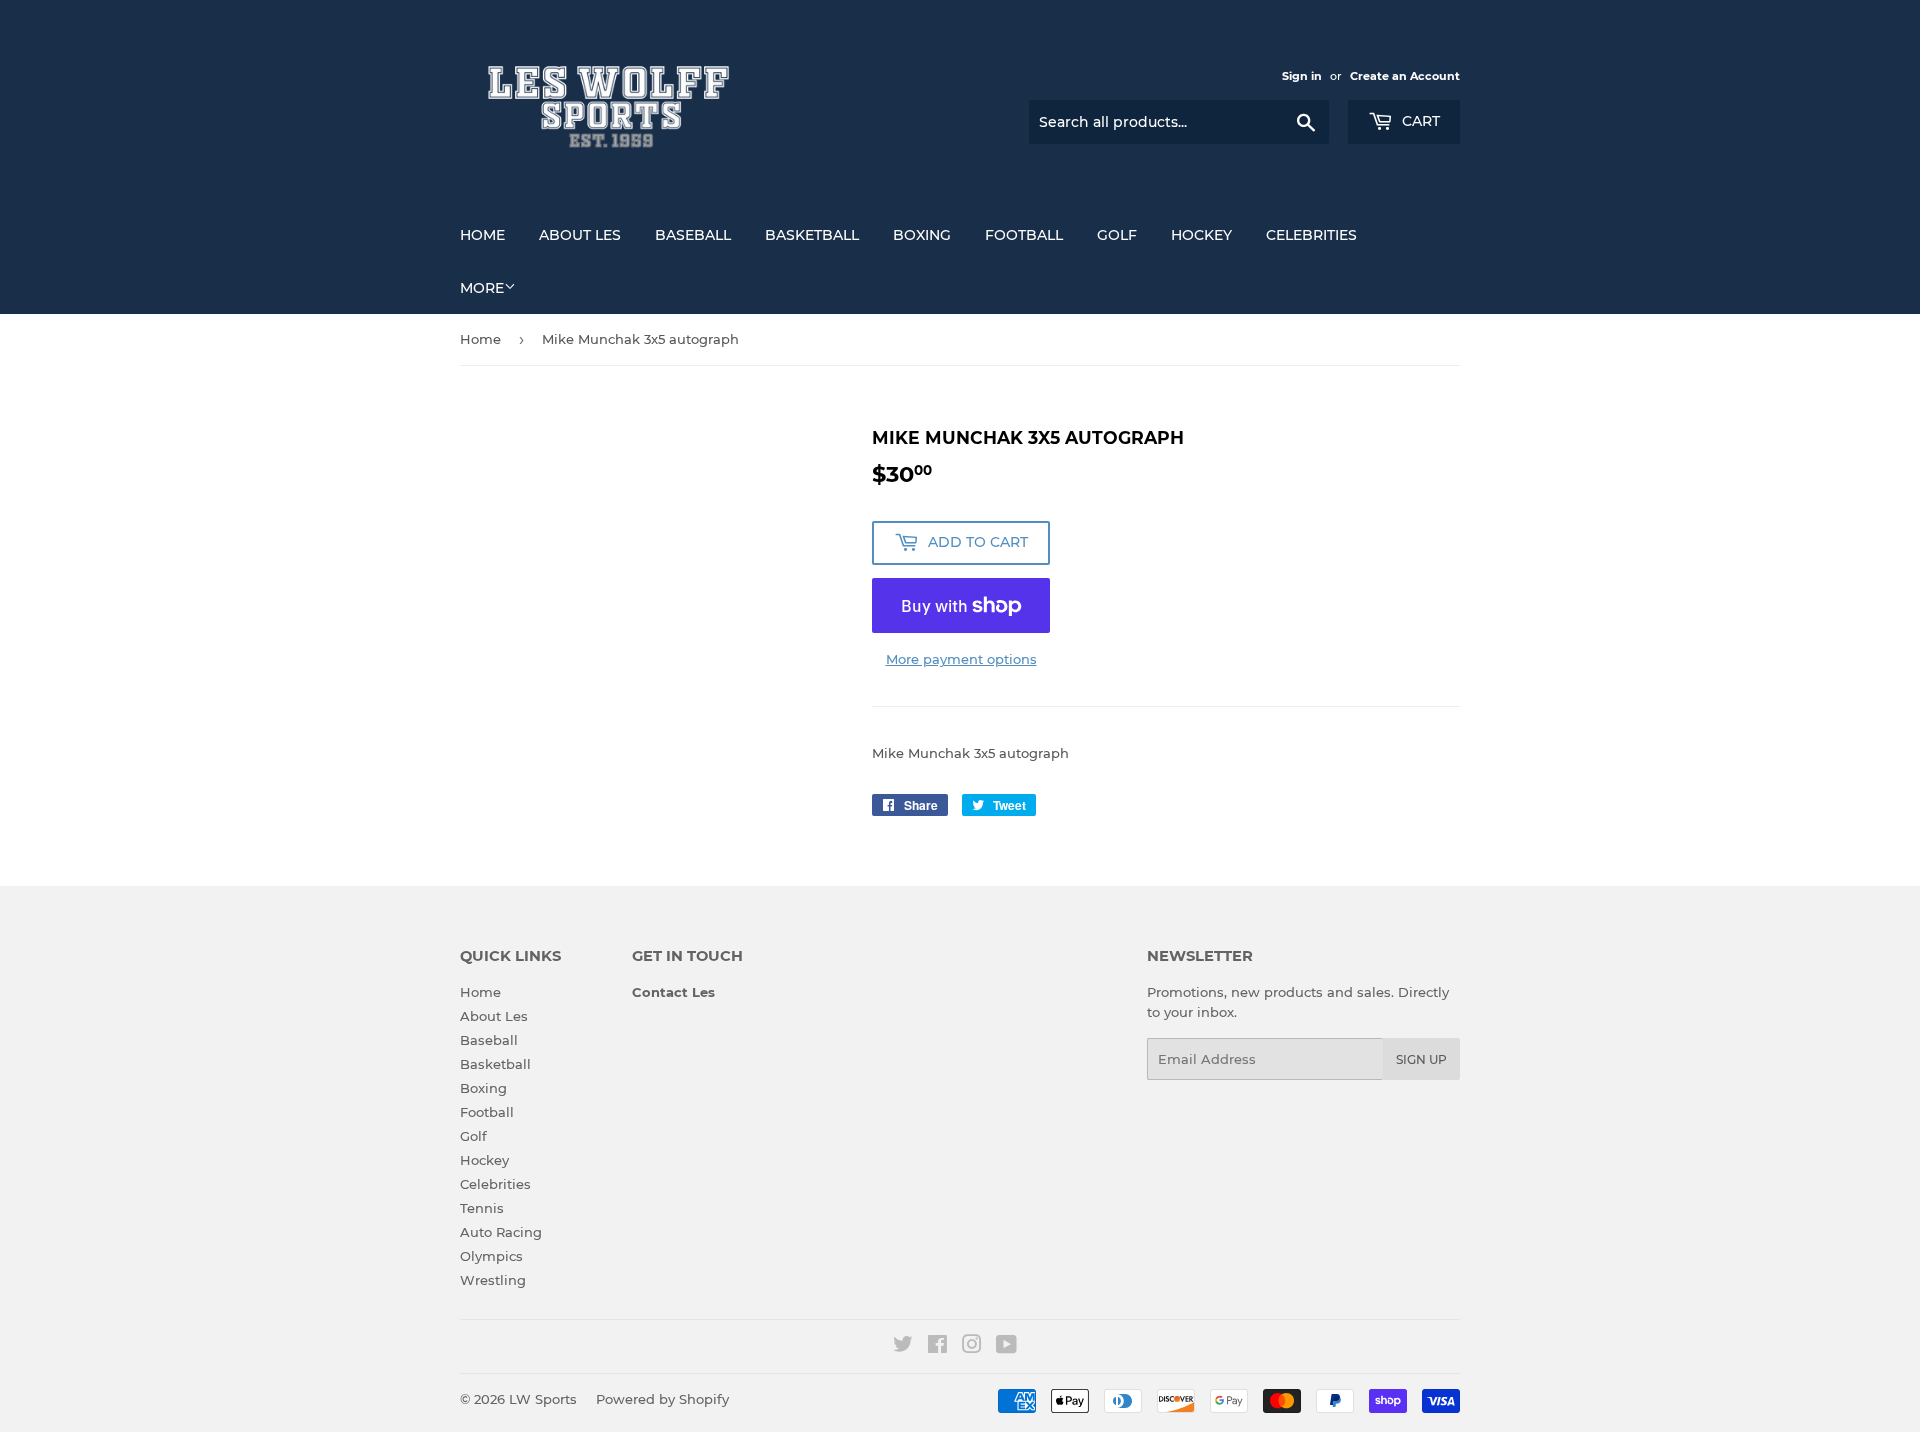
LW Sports (543, 1399)
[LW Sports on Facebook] (937, 1347)
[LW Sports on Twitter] (903, 1347)
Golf (1117, 235)
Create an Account (1405, 76)
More (482, 288)
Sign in (1302, 76)
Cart (1419, 121)
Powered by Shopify (662, 1399)
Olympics (491, 1256)
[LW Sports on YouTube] (1006, 1347)
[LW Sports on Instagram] (972, 1347)
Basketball (812, 235)
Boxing (922, 235)
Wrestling (493, 1280)
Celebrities (1311, 235)
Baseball (693, 235)
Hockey (1201, 235)
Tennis (482, 1208)
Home (482, 235)
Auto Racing (501, 1232)
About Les (580, 235)
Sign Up (1421, 1059)
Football (1024, 235)
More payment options (961, 659)
